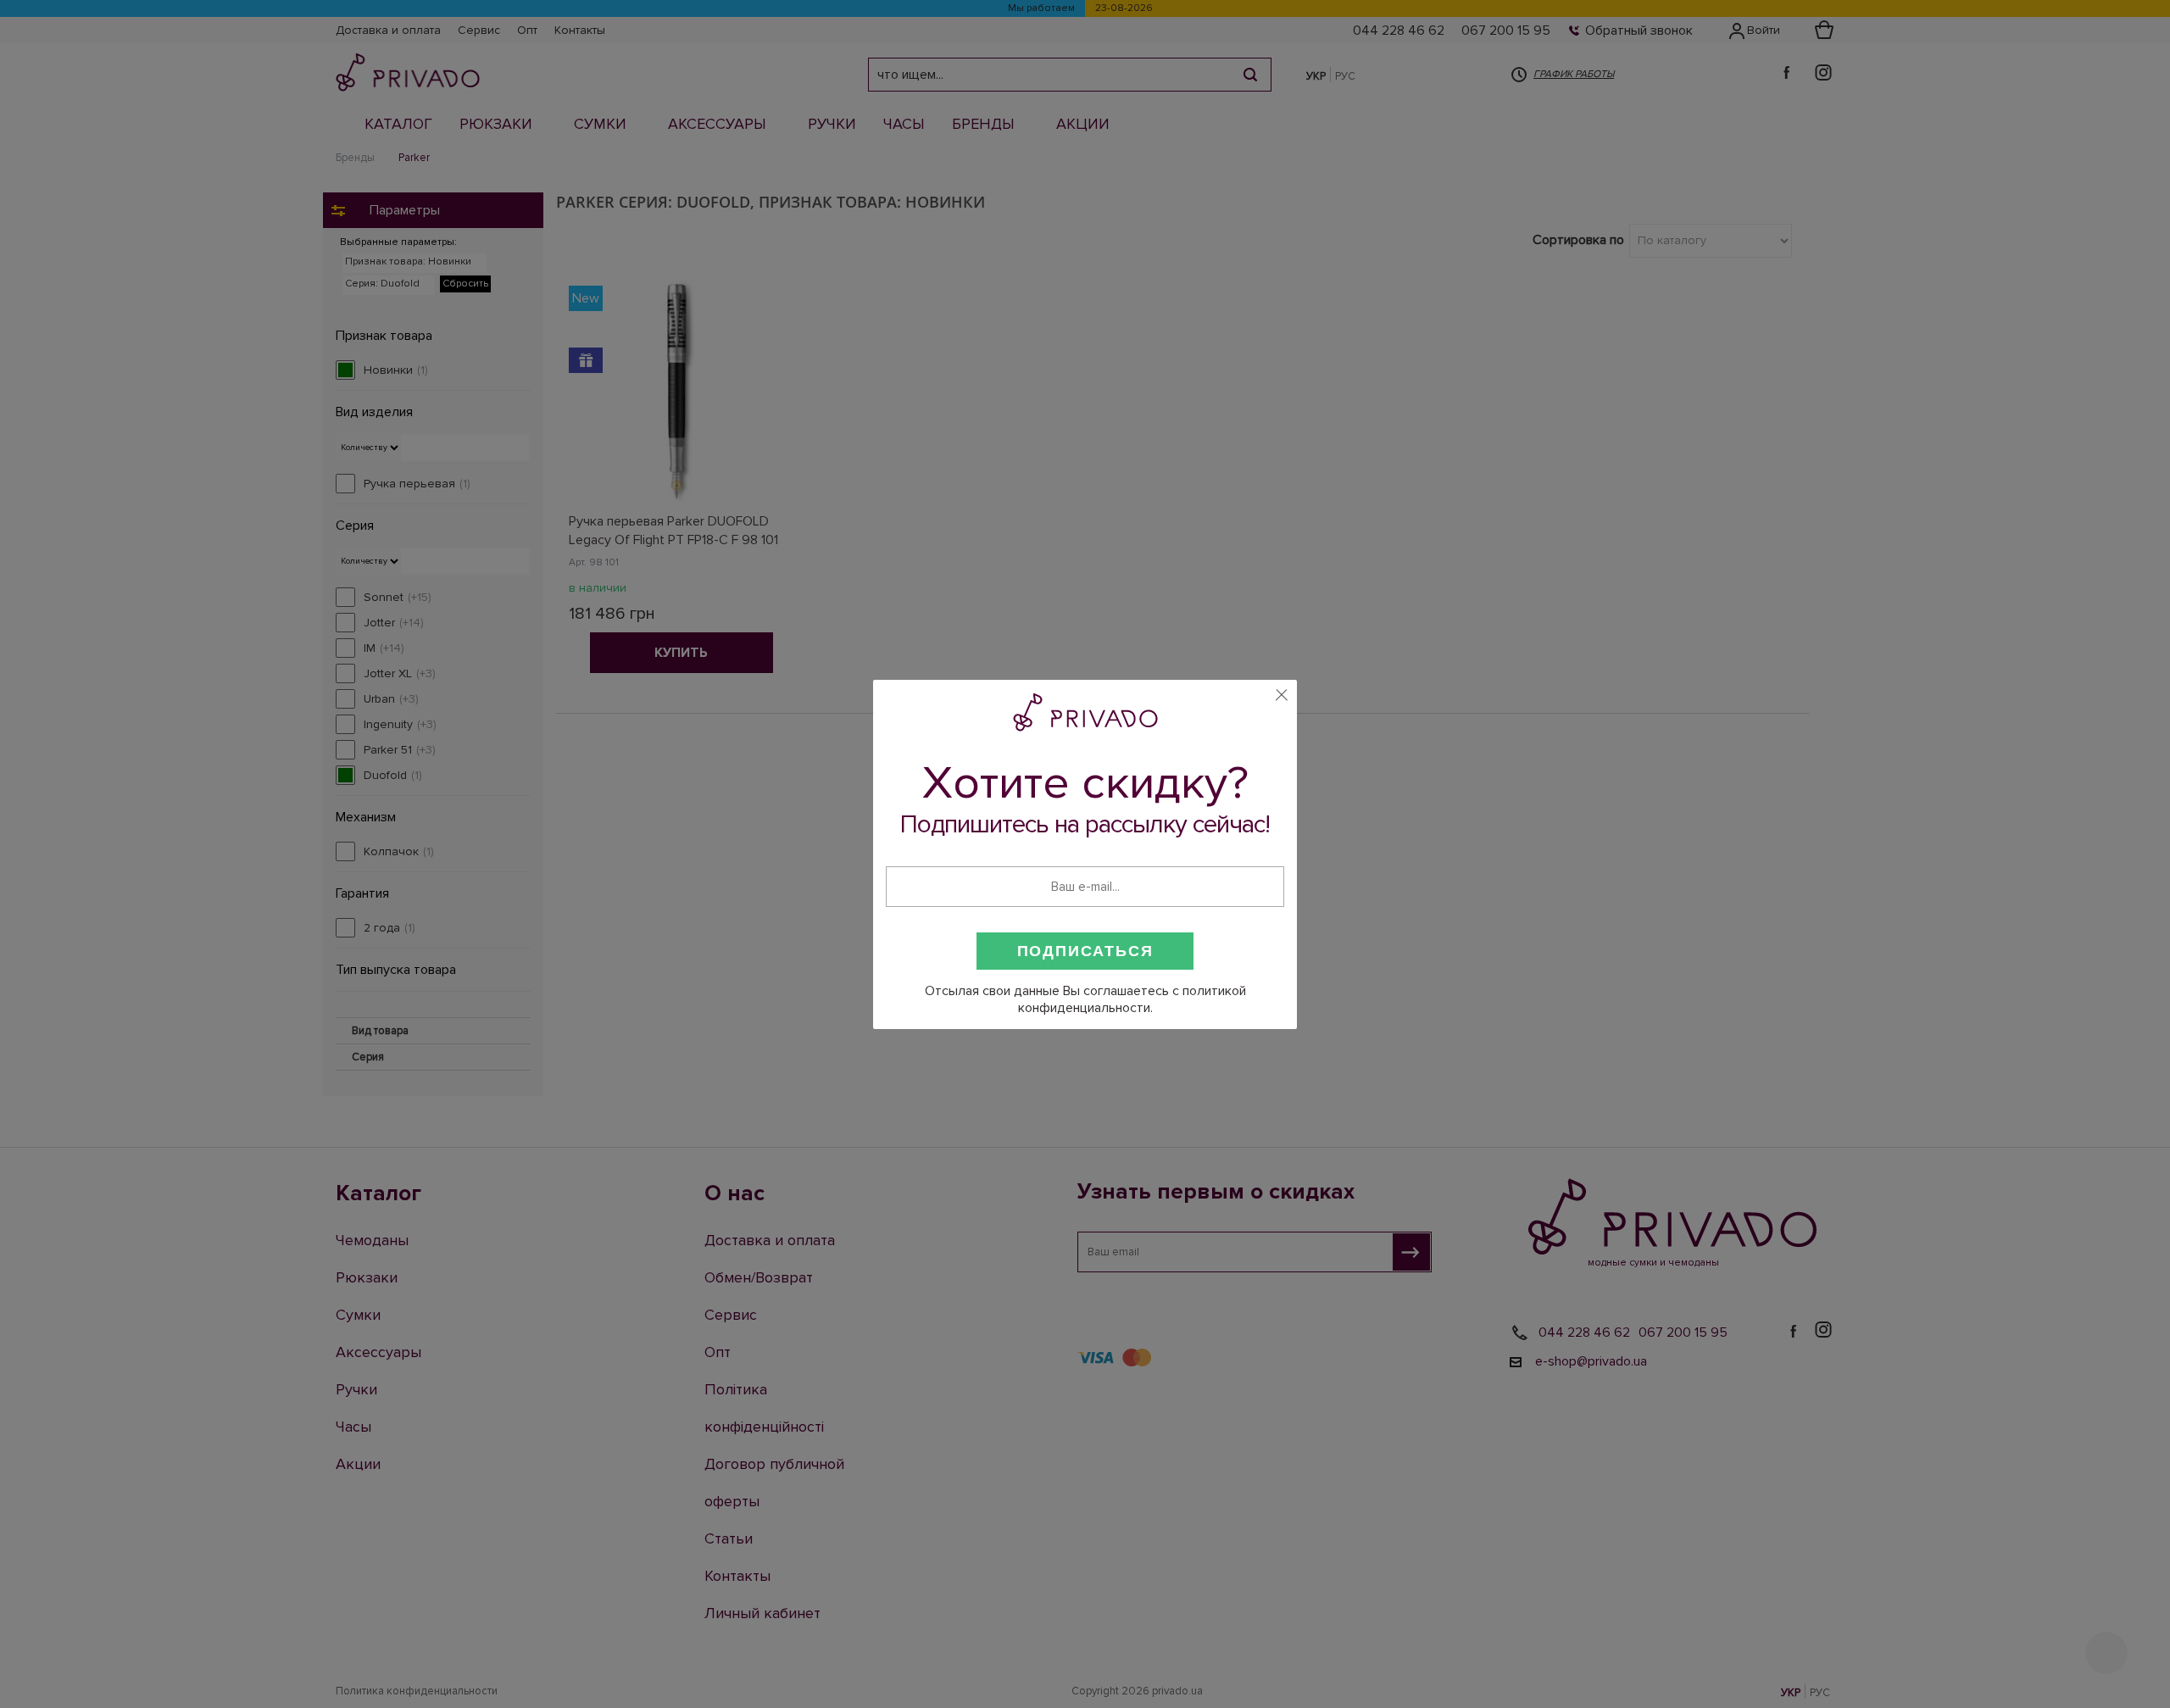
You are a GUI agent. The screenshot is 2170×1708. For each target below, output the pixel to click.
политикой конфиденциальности (1132, 999)
